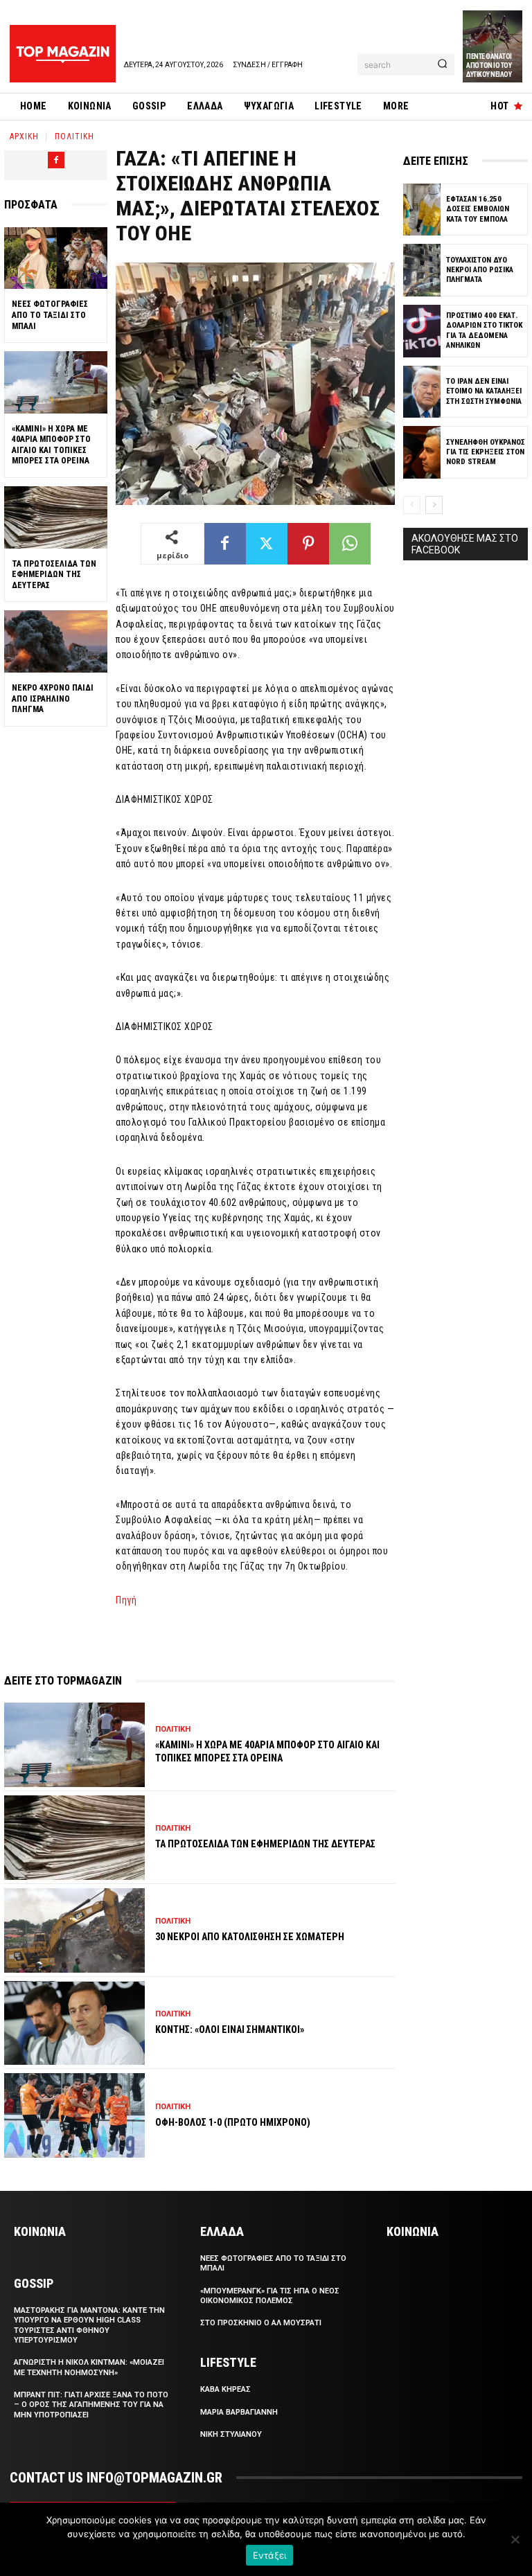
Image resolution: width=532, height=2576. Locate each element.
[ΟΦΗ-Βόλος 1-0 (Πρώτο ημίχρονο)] (74, 2115)
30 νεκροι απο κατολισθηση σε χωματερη (250, 1937)
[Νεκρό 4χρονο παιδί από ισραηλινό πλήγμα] (56, 641)
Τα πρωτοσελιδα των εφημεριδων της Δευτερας (54, 575)
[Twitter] (267, 544)
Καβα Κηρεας (225, 2389)
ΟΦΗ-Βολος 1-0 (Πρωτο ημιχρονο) (233, 2122)
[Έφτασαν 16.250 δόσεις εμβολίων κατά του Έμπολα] (422, 210)
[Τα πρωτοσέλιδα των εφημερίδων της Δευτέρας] (56, 517)
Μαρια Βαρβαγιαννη (239, 2412)
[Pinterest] (308, 544)
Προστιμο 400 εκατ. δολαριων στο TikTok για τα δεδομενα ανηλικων (484, 330)
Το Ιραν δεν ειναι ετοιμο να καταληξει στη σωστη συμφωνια (484, 391)
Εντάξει (270, 2555)
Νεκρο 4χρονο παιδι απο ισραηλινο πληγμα (53, 699)
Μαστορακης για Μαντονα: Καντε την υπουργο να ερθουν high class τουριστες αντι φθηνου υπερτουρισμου (89, 2325)
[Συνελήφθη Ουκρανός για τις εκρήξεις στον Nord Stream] (422, 452)
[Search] (442, 64)
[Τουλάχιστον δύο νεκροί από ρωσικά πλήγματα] (422, 270)
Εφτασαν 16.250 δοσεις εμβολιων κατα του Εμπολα (478, 209)
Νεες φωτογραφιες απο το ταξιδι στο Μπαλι (50, 315)
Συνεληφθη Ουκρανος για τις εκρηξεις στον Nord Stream (486, 452)
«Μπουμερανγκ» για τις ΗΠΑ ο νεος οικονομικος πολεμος (270, 2296)
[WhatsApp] (350, 544)
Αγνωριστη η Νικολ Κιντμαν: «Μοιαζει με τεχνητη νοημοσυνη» (89, 2367)
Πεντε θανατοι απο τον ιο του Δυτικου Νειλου (489, 65)
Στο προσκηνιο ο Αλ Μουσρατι (261, 2323)
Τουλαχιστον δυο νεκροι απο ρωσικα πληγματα (480, 270)
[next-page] (434, 505)
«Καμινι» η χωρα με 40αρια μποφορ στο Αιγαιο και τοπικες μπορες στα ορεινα (51, 445)
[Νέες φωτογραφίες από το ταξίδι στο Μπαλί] (56, 258)
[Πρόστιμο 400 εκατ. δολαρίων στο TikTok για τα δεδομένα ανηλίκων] (422, 331)
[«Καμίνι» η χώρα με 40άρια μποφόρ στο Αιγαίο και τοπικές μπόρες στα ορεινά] (56, 382)
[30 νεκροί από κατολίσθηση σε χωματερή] (74, 1930)
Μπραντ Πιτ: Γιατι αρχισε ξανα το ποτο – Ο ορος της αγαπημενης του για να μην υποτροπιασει (91, 2405)
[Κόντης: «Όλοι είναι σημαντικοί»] (74, 2023)
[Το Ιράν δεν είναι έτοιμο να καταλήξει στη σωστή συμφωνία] (422, 392)
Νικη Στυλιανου (231, 2434)
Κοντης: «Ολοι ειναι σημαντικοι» (230, 2029)
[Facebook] (56, 160)
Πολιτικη (74, 136)
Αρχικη (24, 136)
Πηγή (126, 1600)
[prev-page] (412, 505)
